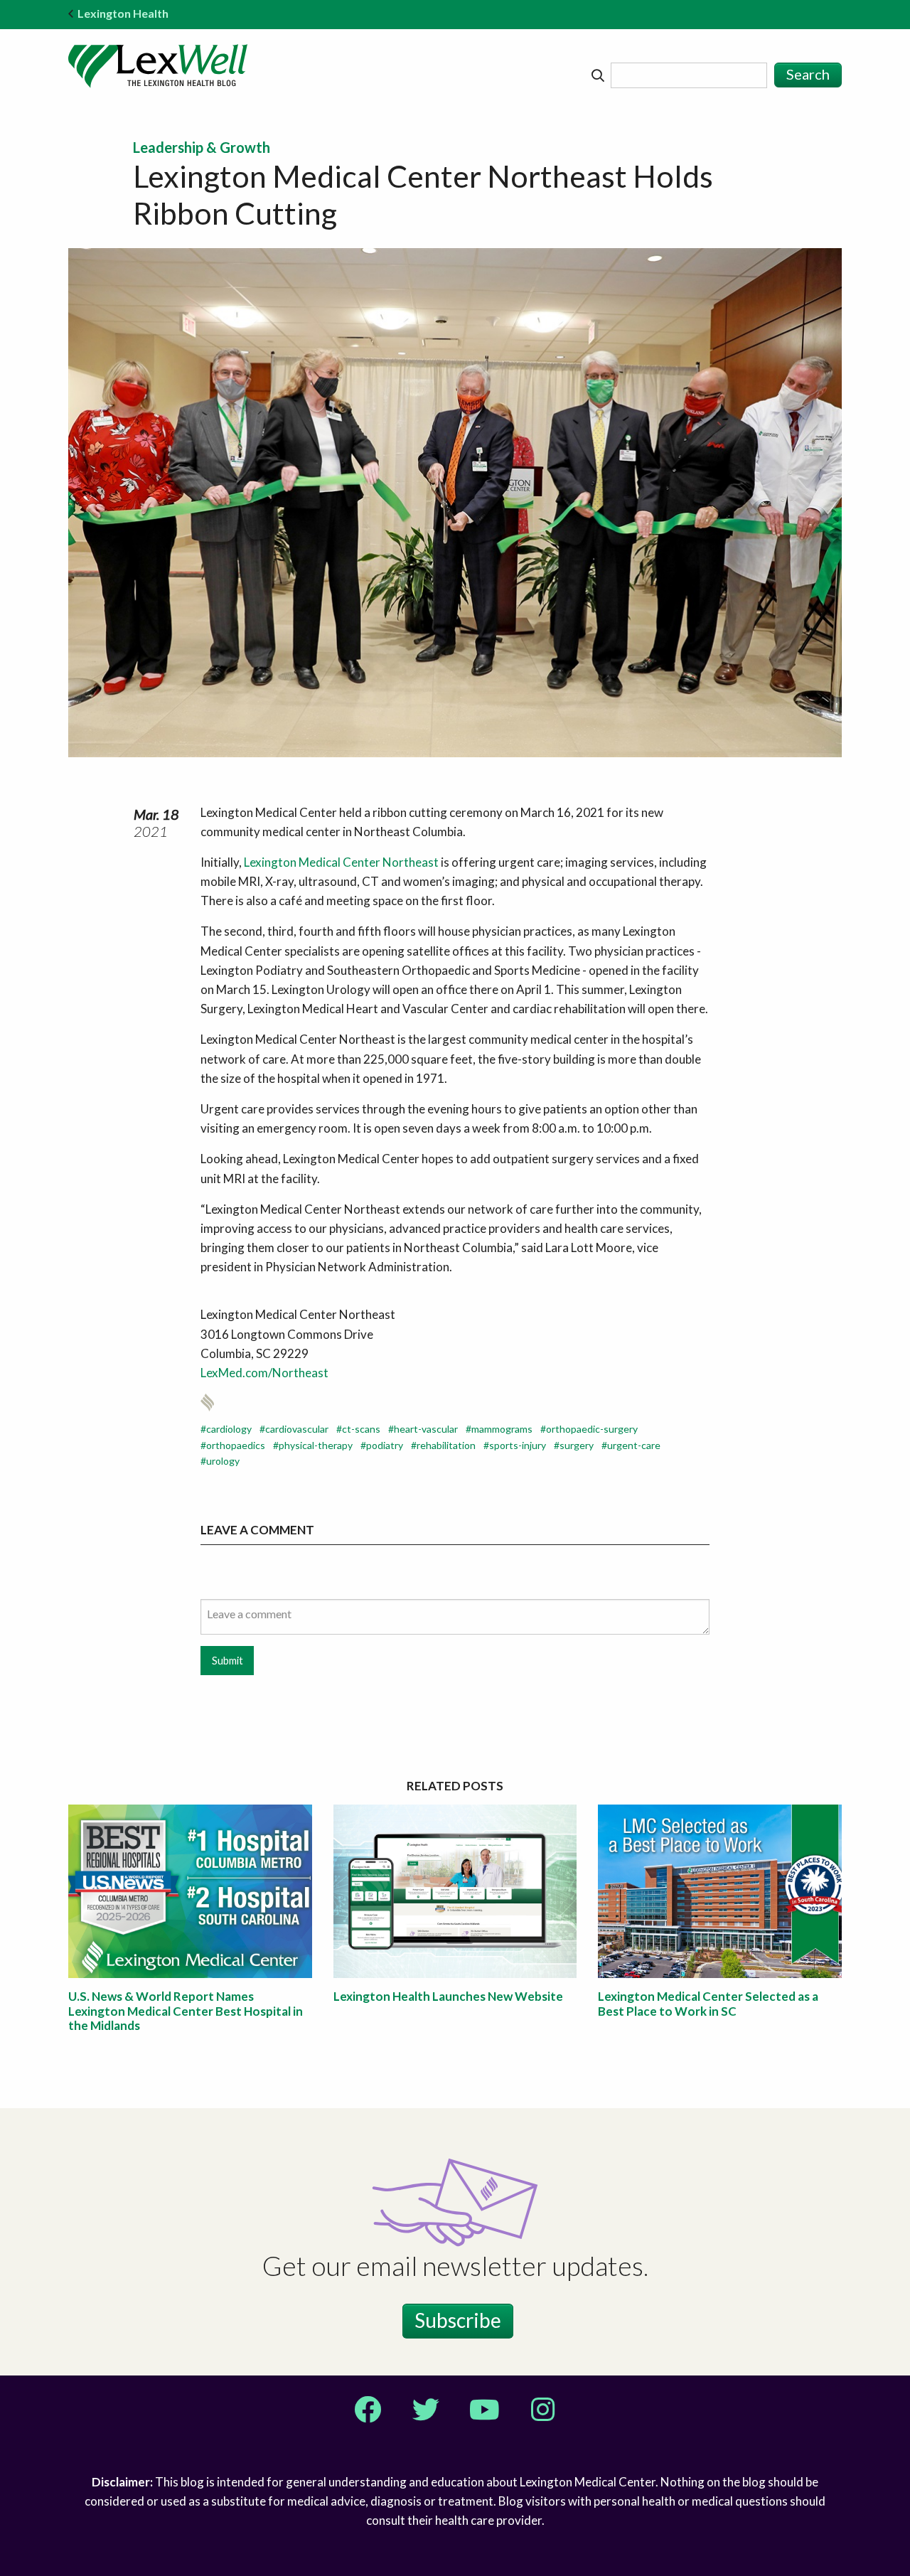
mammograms (502, 1429)
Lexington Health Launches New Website (448, 1996)
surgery (577, 1445)
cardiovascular (297, 1429)
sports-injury (518, 1445)
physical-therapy (316, 1445)
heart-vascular (426, 1429)
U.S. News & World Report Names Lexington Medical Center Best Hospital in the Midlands (186, 2011)
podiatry (385, 1445)
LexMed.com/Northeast (264, 1373)
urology (223, 1461)
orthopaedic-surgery (592, 1429)
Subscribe (458, 2320)
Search (808, 74)
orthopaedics (236, 1445)
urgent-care (634, 1445)
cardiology (229, 1429)
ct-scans (361, 1429)
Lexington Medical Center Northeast (341, 862)
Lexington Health (123, 13)
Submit (227, 1661)
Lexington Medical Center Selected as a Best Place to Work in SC (708, 2003)
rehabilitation (446, 1445)
